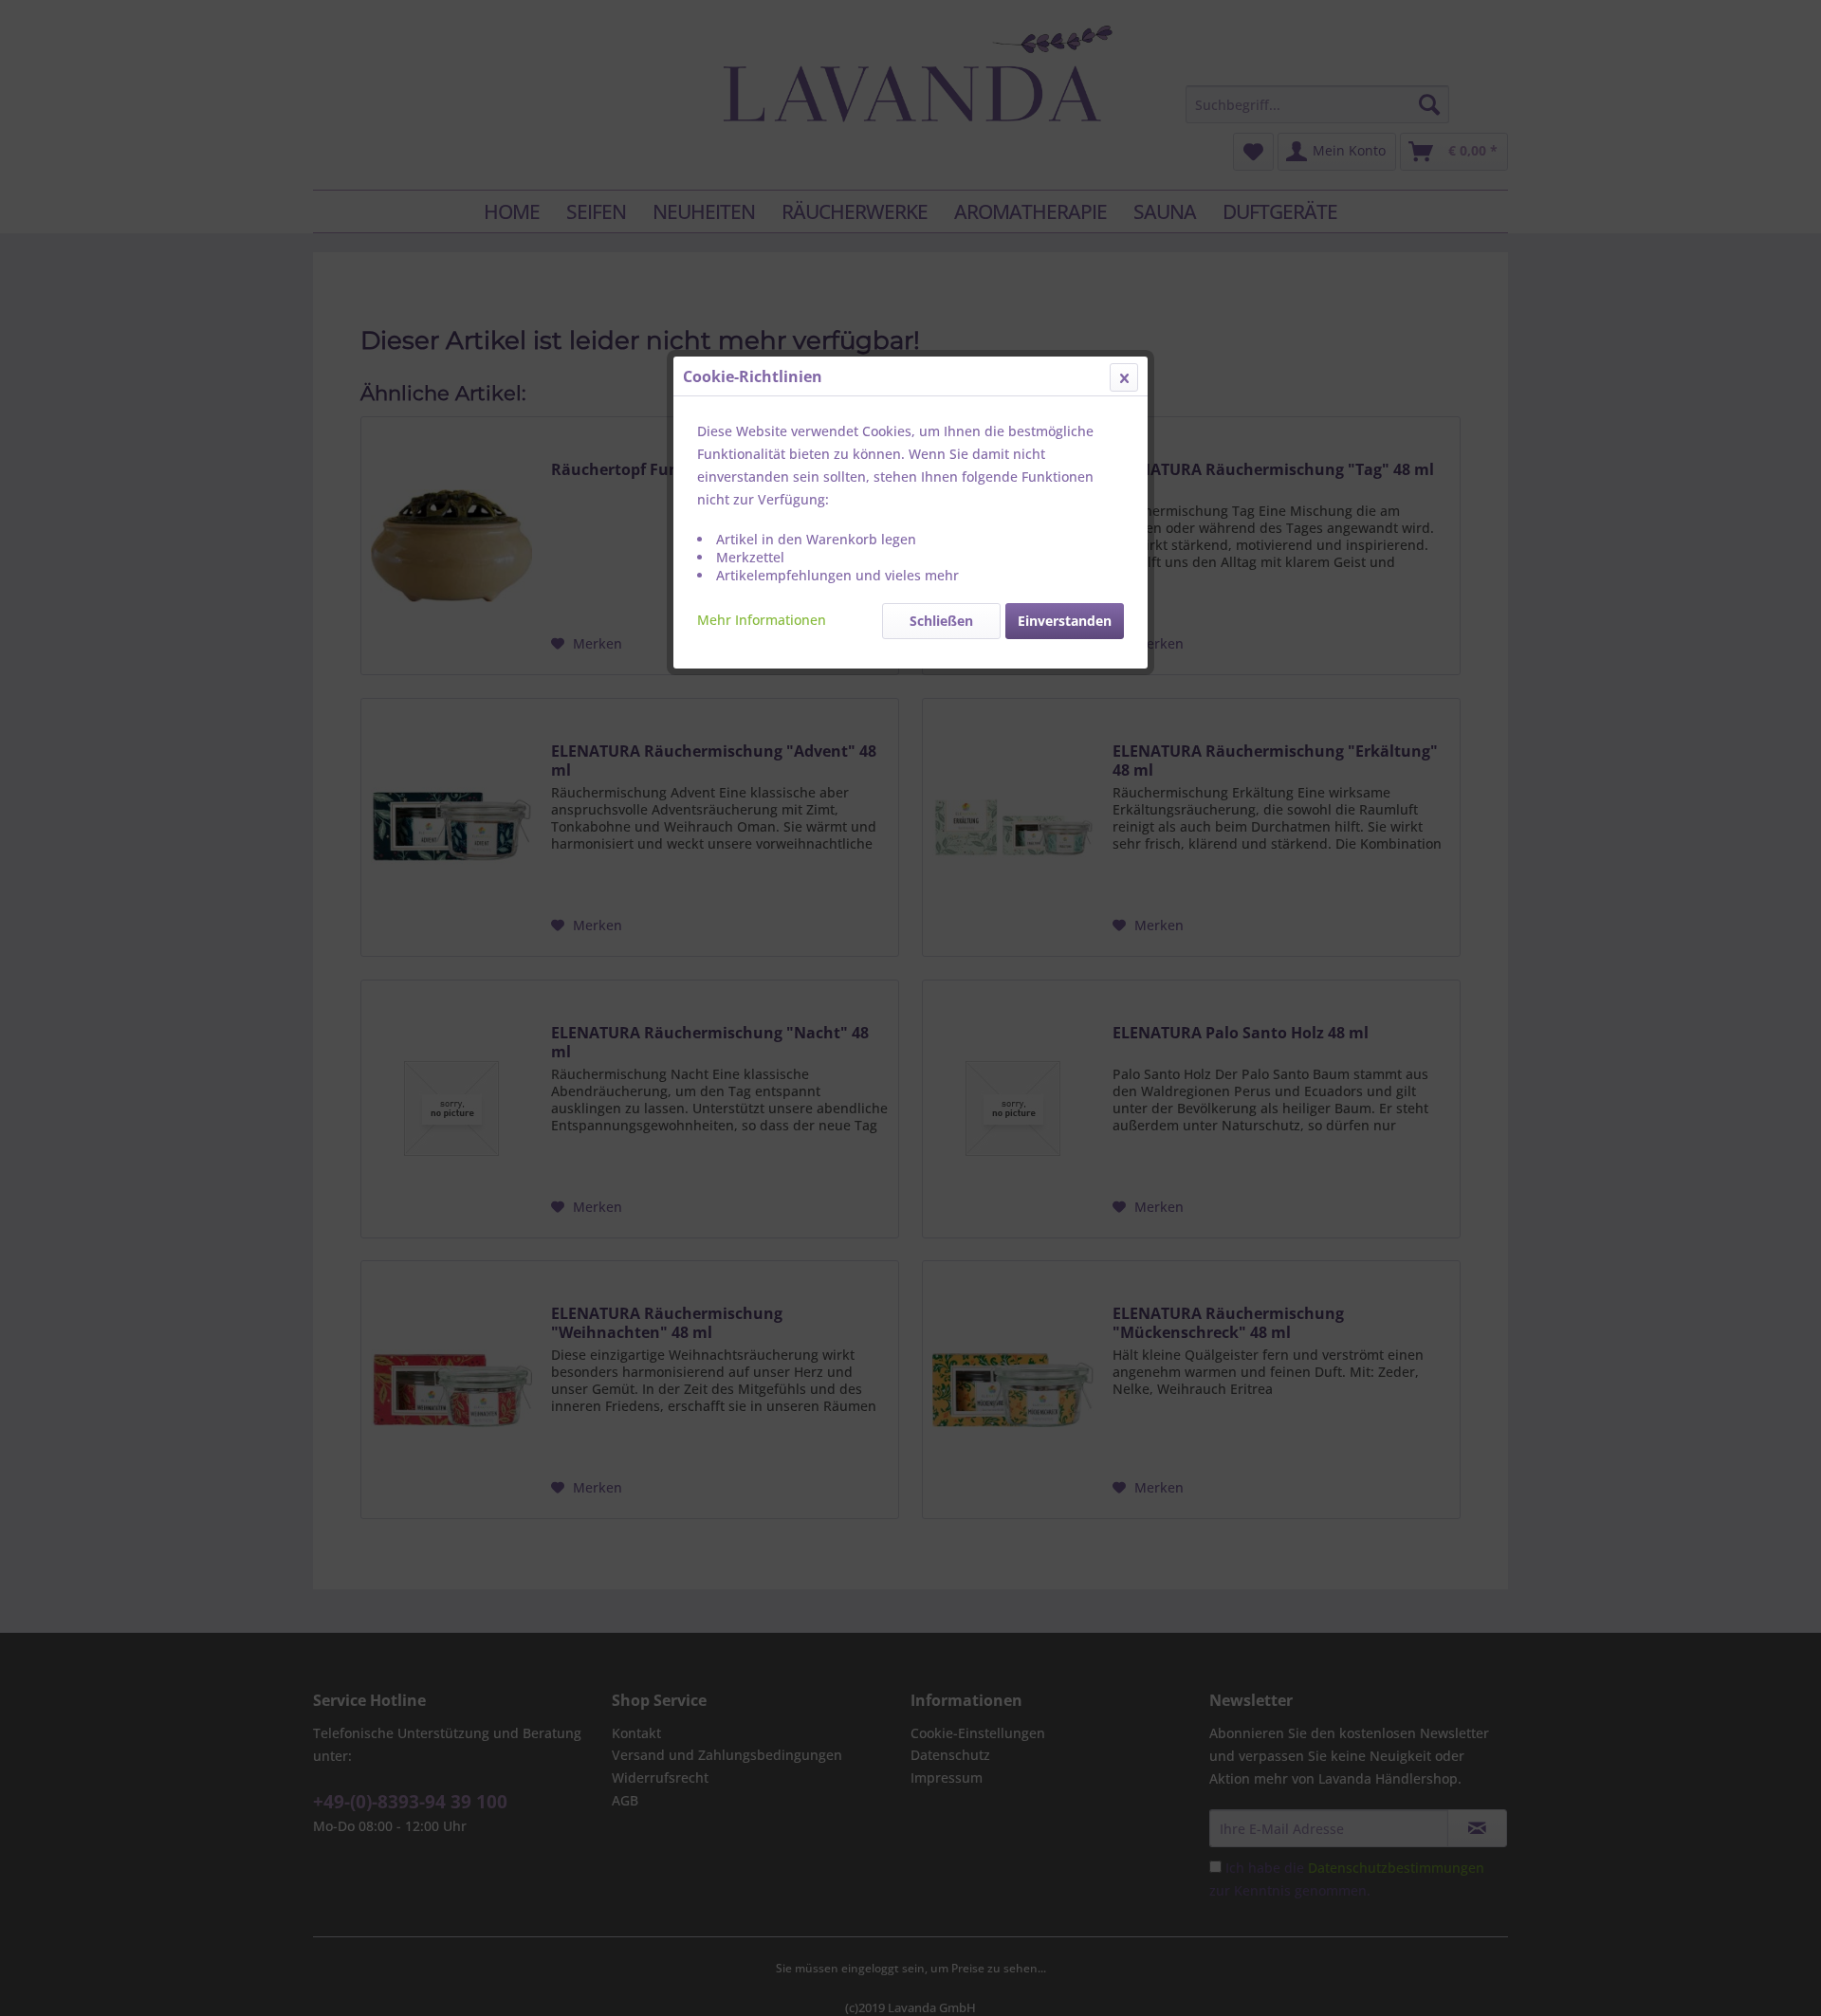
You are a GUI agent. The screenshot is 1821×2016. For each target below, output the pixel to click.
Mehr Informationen (762, 620)
